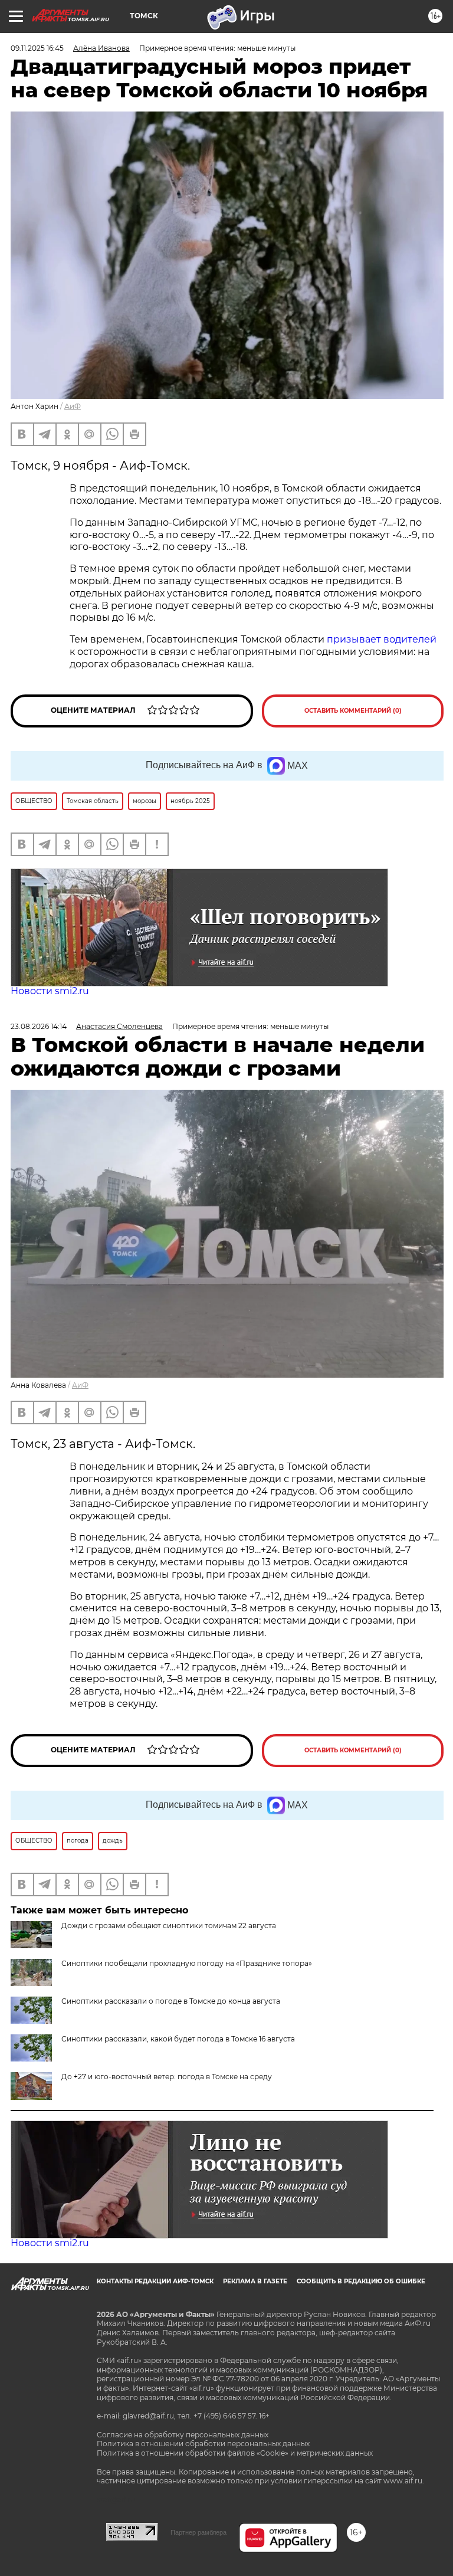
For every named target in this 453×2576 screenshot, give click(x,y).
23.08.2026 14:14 (39, 1026)
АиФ (73, 406)
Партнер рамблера (198, 2532)
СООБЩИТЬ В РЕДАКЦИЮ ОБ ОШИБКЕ (361, 2281)
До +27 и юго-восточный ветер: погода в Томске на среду (167, 2077)
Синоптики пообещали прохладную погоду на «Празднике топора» (187, 1963)
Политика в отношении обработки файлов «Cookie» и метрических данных (235, 2453)
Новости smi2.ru (50, 991)
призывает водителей (382, 639)
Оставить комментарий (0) (353, 711)
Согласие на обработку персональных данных (183, 2435)
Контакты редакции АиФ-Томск (155, 2281)
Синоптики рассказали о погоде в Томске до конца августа (171, 2001)
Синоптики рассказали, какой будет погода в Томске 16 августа (178, 2039)
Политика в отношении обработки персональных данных (203, 2444)
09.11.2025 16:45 (37, 48)
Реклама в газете (255, 2281)
